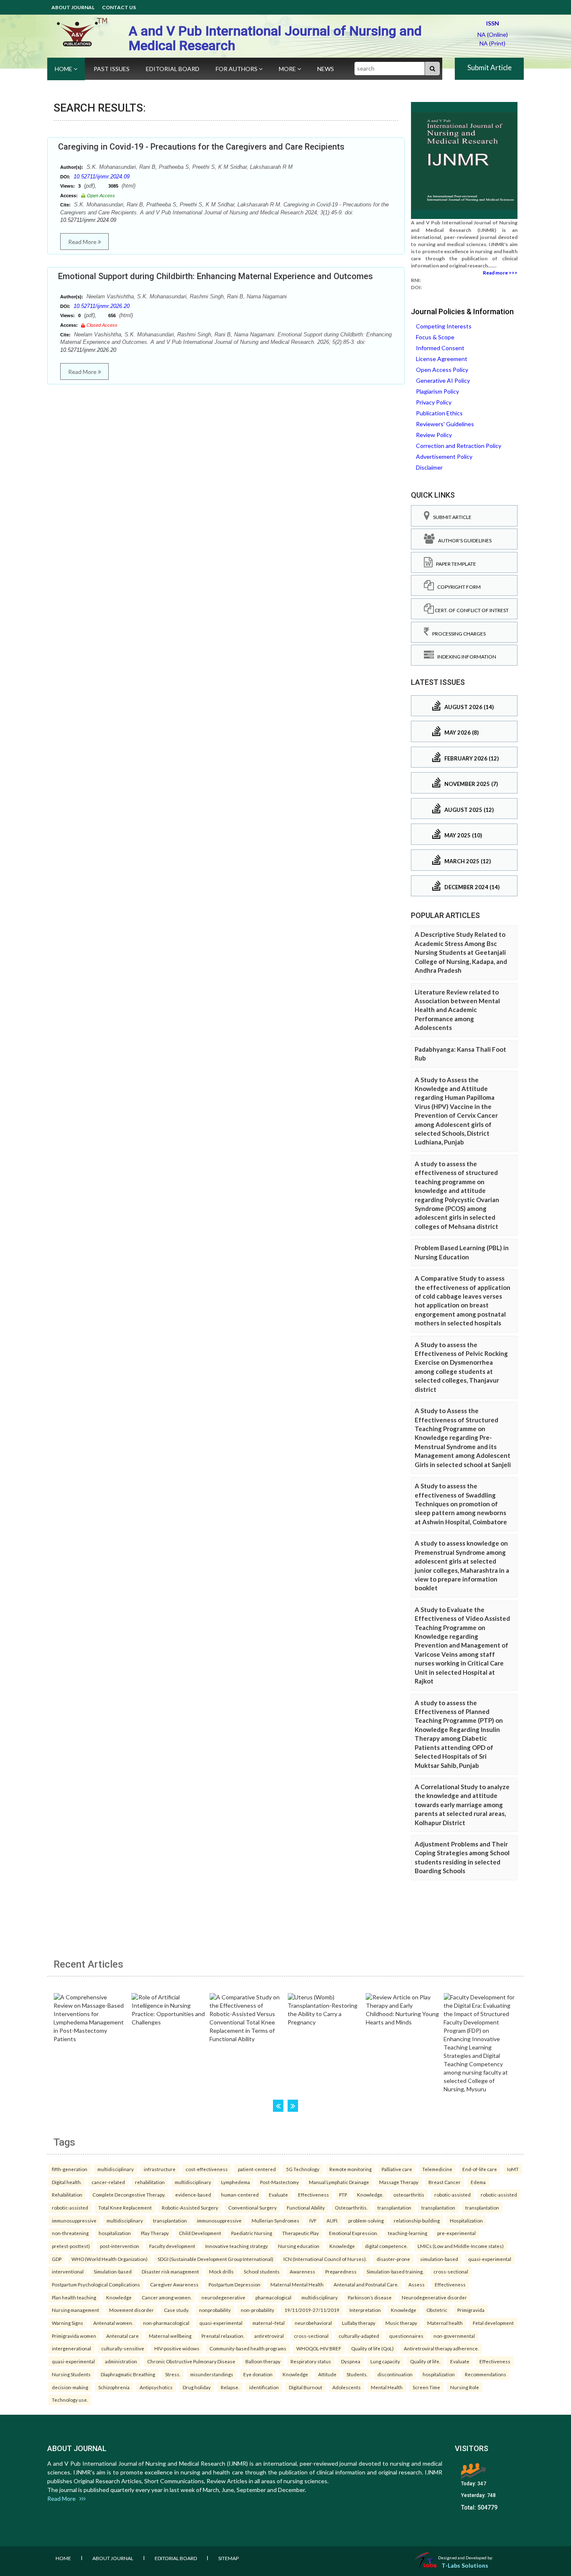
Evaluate (278, 2195)
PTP (343, 2195)
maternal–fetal (269, 2323)
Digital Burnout (306, 2387)
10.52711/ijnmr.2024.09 (102, 177)
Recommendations (486, 2374)
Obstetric (437, 2310)
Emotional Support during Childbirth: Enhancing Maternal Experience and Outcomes (215, 276)
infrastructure (160, 2169)
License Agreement (442, 359)
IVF (313, 2220)
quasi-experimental (490, 2259)
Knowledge (342, 2246)
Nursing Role (465, 2387)
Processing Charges (457, 634)
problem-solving (366, 2220)
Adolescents (347, 2387)
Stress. (173, 2374)
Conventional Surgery (252, 2207)
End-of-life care (480, 2169)
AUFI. (332, 2220)
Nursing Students (71, 2374)
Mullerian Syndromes (275, 2220)
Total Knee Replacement (125, 2207)
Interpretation (365, 2310)
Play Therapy (155, 2233)
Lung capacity (385, 2361)
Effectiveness (314, 2195)
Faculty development (172, 2246)
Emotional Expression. (353, 2233)
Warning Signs (68, 2323)
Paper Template (454, 564)
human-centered (240, 2195)
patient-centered (257, 2169)
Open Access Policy (442, 370)
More (288, 69)
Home (64, 69)
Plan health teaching (74, 2297)
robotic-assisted (452, 2195)
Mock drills (221, 2271)
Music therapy (401, 2323)
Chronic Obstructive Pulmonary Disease (191, 2361)
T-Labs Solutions (465, 2565)
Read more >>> (500, 273)
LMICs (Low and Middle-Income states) (461, 2246)
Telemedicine (437, 2169)
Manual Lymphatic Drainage (339, 2182)
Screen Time (426, 2387)
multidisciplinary (116, 2169)
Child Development (200, 2233)
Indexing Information (465, 657)
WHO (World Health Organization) (110, 2259)
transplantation (394, 2207)
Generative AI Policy (443, 380)
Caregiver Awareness (174, 2284)
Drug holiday (197, 2387)
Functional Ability (306, 2207)
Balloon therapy (263, 2361)
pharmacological (273, 2297)
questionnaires (406, 2336)
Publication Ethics (439, 413)
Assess (417, 2284)
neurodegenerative (223, 2297)
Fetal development (493, 2323)
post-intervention (120, 2246)
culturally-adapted (359, 2336)
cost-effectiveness (207, 2169)
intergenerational (71, 2348)
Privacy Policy (434, 402)
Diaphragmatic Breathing (128, 2374)
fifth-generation (70, 2169)
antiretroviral (269, 2336)
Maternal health (445, 2323)
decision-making (70, 2387)
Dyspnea (351, 2361)
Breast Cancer (445, 2182)
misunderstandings (212, 2374)
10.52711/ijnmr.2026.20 (102, 306)
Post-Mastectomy (279, 2182)
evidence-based (193, 2195)
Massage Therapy (399, 2182)
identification (264, 2387)
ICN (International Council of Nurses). (325, 2259)
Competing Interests (444, 326)
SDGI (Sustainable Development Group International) (215, 2259)
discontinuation (395, 2374)
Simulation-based (113, 2271)
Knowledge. (370, 2195)
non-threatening (70, 2233)
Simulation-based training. (395, 2271)
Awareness (302, 2271)
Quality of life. (425, 2361)
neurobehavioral (313, 2323)
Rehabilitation (67, 2195)
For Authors (237, 69)
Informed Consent (440, 348)
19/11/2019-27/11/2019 (312, 2310)
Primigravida (471, 2310)
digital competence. (386, 2246)
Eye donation (258, 2374)
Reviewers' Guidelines (445, 424)
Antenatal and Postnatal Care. (366, 2284)
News (326, 69)
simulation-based (439, 2259)
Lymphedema (236, 2182)
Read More (83, 242)
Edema (478, 2182)
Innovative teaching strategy (237, 2246)
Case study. (176, 2310)
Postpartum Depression (235, 2284)
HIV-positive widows (177, 2348)
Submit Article (489, 67)
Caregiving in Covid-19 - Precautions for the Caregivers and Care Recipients (201, 147)
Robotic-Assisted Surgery (190, 2207)
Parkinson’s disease (370, 2297)
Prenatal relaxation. (223, 2336)
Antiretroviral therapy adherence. (441, 2348)
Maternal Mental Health (297, 2284)
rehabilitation (150, 2182)
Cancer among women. (167, 2297)
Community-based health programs (248, 2348)
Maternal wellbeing (170, 2336)
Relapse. (230, 2387)
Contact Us (119, 7)
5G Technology (303, 2169)
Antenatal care (122, 2336)
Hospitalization (466, 2220)
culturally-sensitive (123, 2348)
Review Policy (434, 435)
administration (121, 2361)
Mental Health (387, 2387)
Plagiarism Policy (437, 391)
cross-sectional (451, 2271)
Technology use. (70, 2400)
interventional (68, 2271)
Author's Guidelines (463, 540)
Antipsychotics (156, 2387)
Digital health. (67, 2182)
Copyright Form (457, 587)
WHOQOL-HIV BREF (319, 2348)
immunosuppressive (74, 2220)
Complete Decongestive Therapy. (129, 2195)
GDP (57, 2259)
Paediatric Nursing (252, 2233)
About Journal (73, 7)
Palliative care (397, 2169)
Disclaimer (429, 467)
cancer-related (108, 2182)
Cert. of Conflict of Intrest (471, 610)
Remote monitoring (351, 2169)
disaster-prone (393, 2259)
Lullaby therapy (359, 2323)
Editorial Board (173, 69)
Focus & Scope (435, 337)
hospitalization (115, 2233)
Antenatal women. (113, 2323)
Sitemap (228, 2558)
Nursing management (75, 2310)
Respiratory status (311, 2361)
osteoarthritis (409, 2195)
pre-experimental (456, 2233)
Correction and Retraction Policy (459, 446)
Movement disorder (131, 2310)
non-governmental (454, 2336)
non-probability (257, 2310)
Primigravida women (74, 2336)
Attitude (327, 2374)
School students (262, 2271)
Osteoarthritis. (351, 2207)
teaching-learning (408, 2233)
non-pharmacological (166, 2323)
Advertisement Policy (444, 456)
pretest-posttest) (71, 2246)
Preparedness (341, 2271)
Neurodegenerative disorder (434, 2297)
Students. (357, 2374)
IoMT (513, 2169)
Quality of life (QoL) (372, 2348)
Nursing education (299, 2246)
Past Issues (112, 69)
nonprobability (215, 2310)
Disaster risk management (170, 2271)
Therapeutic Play (301, 2233)
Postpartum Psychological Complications (96, 2284)
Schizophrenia (114, 2387)
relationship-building (417, 2220)
